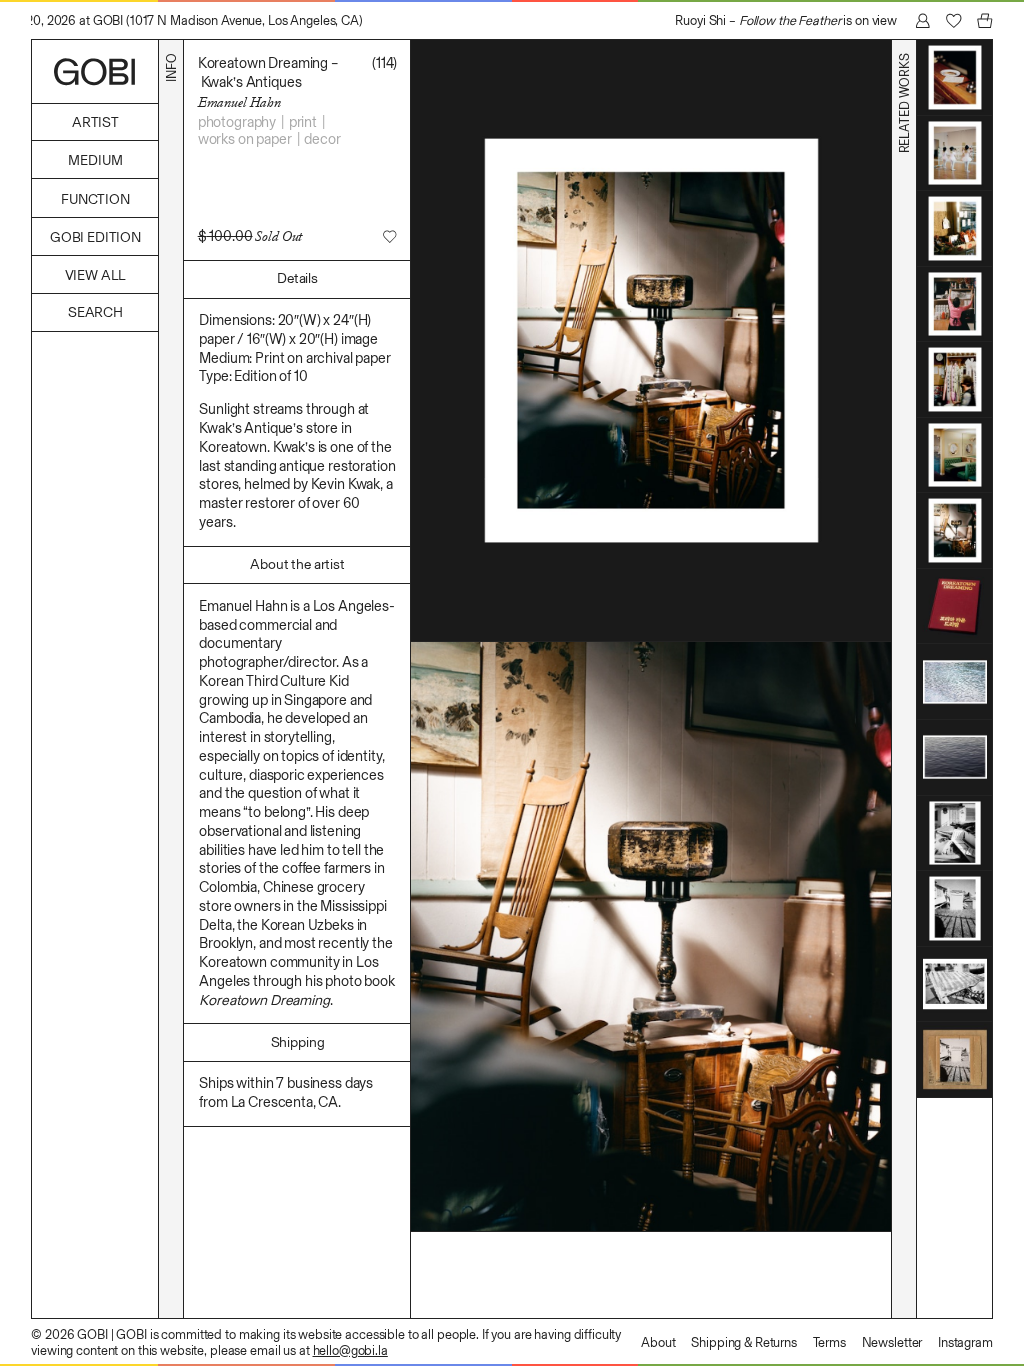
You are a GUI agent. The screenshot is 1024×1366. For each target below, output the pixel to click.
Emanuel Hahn (239, 102)
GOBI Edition (95, 237)
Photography (237, 122)
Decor (322, 139)
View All (96, 275)
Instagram (965, 1342)
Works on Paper (245, 139)
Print (303, 122)
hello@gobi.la (350, 1350)
